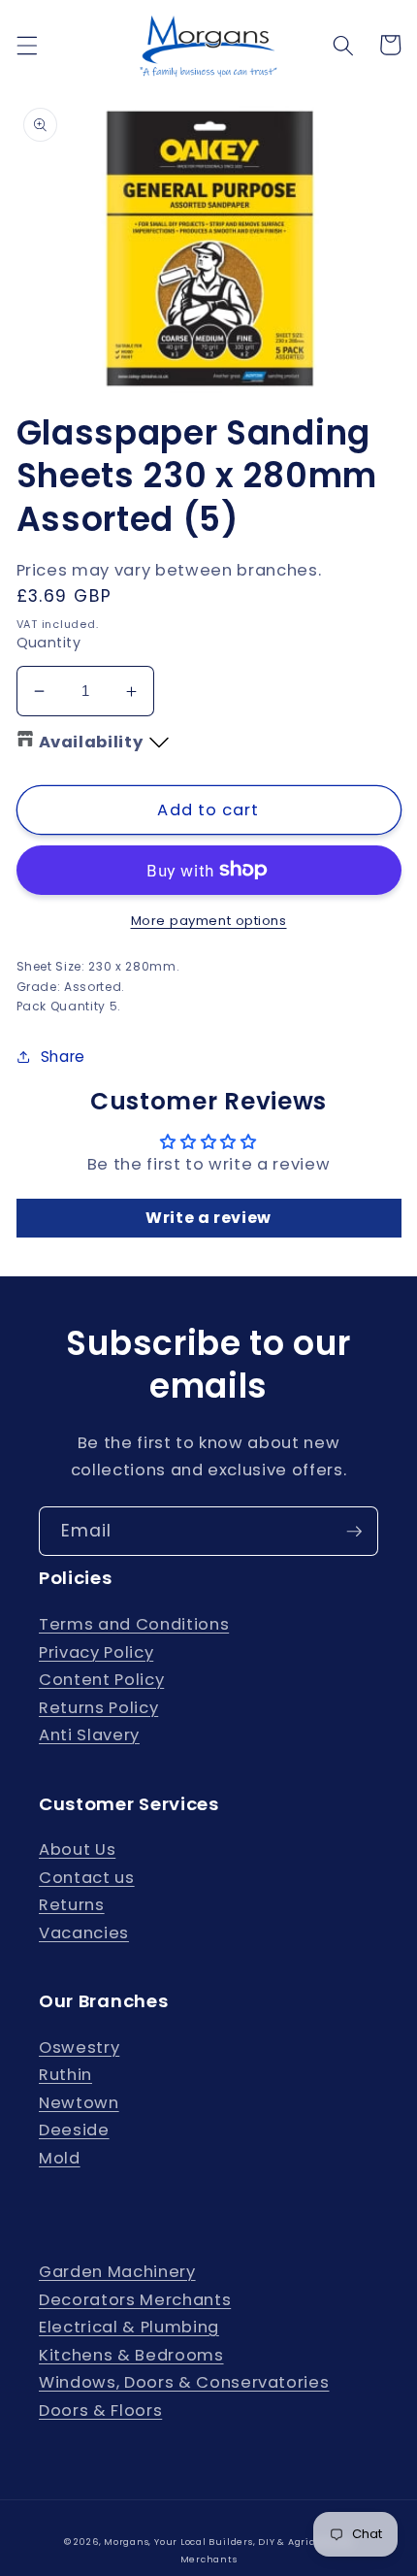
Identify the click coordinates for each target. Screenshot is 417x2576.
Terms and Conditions (134, 1624)
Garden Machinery (117, 2272)
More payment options (209, 921)
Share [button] (63, 1057)
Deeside (74, 2130)
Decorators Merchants (135, 2300)
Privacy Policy (96, 1652)
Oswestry (79, 2048)
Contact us (87, 1878)
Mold (60, 2158)
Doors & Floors (100, 2411)
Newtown (79, 2103)
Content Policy (101, 1680)
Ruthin (65, 2075)
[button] (26, 45)
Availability (91, 742)
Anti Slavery (89, 1735)
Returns (72, 1905)
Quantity (49, 643)
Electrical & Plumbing (129, 2327)
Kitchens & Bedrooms (131, 2355)
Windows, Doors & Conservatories (184, 2382)
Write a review (208, 1218)
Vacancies (84, 1933)
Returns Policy (98, 1708)
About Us (77, 1849)
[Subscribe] (354, 1532)
